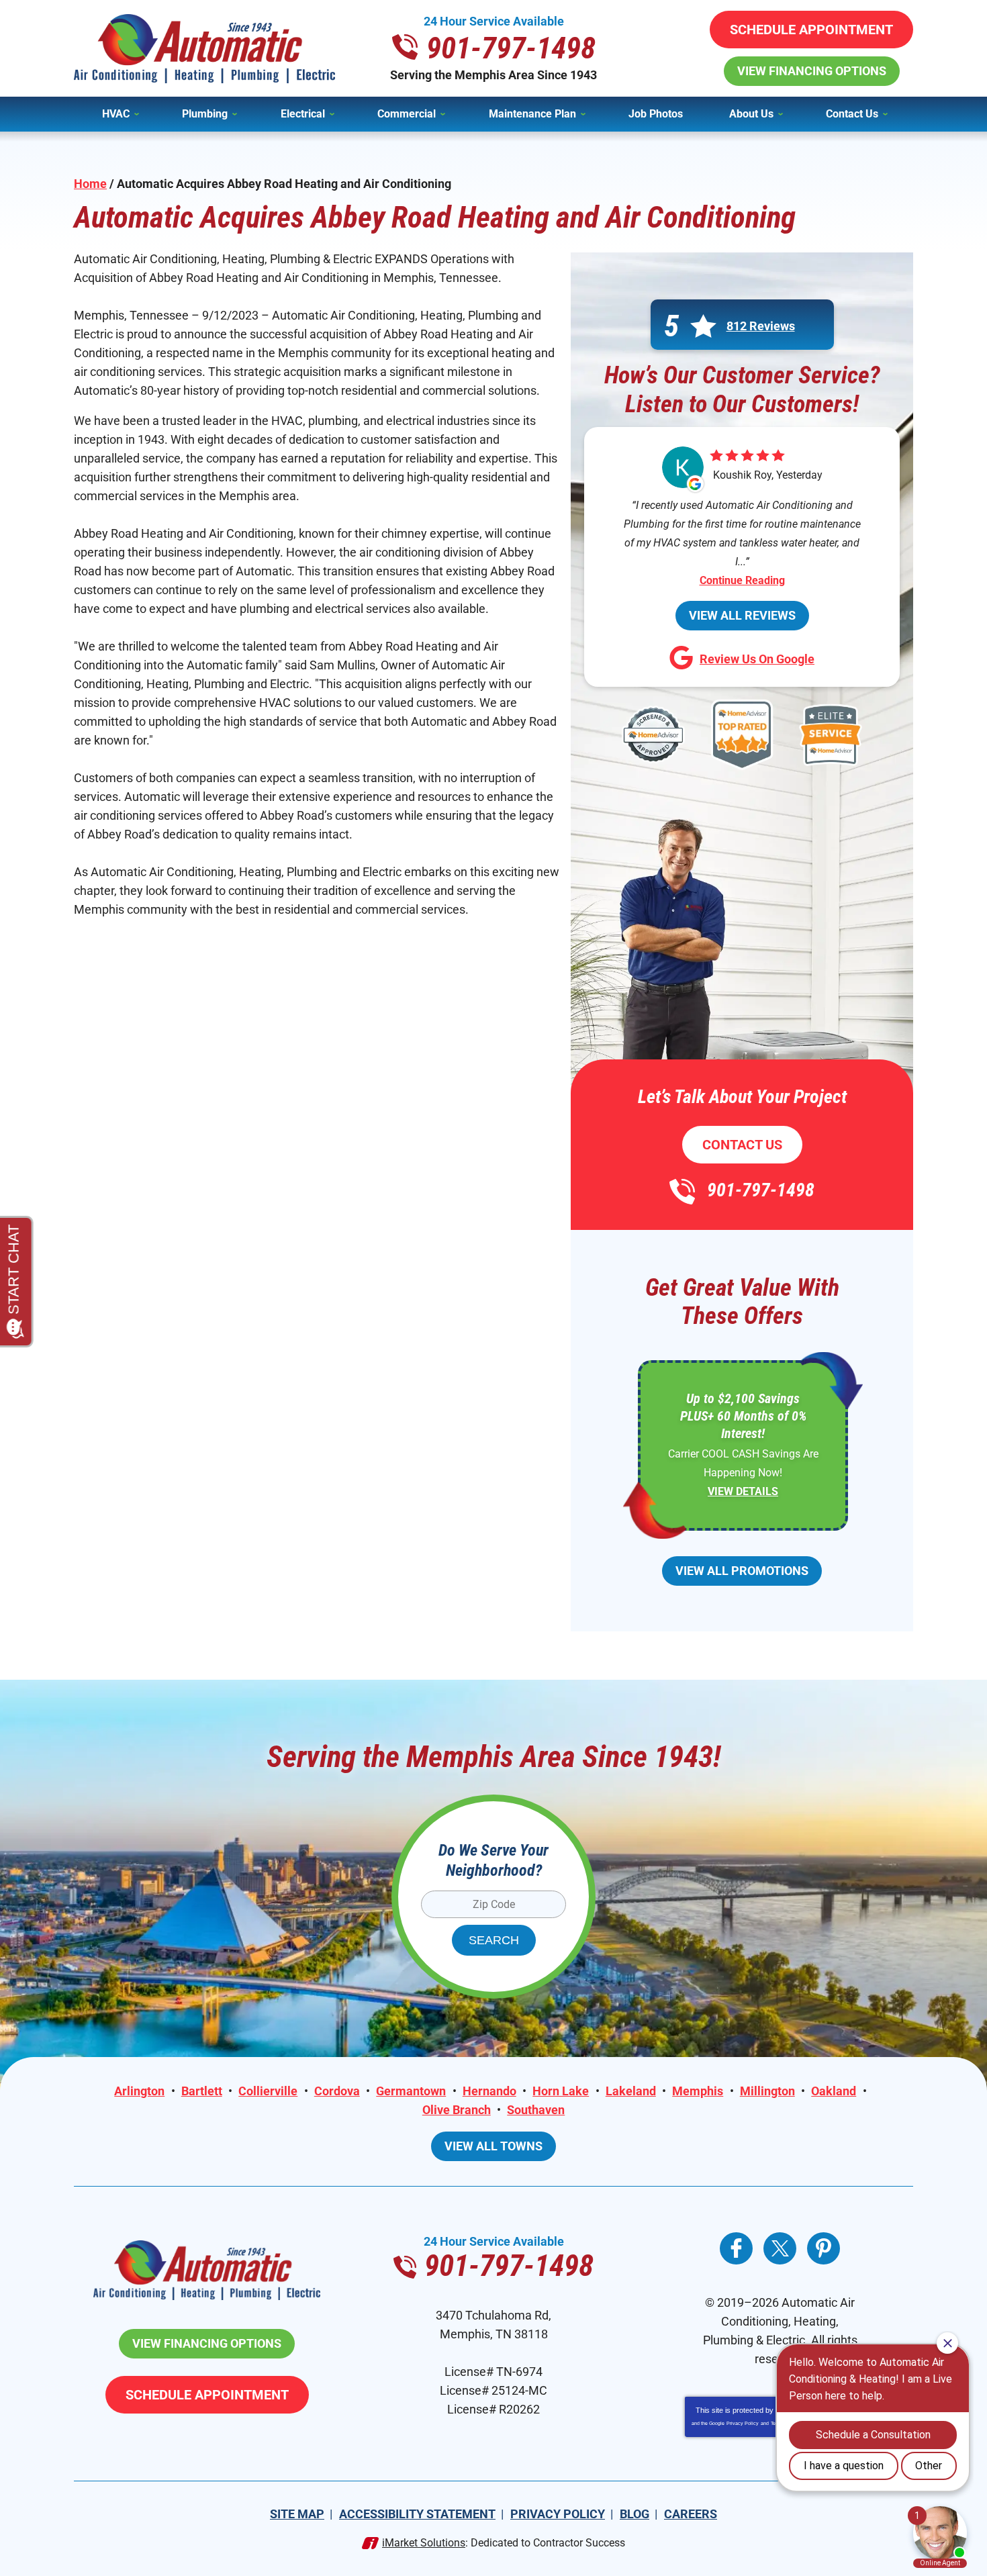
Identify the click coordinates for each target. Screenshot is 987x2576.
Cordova (337, 2091)
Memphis (698, 2091)
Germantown (411, 2091)
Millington (767, 2091)
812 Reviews (761, 326)
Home (90, 184)
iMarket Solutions (424, 2543)
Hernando (489, 2091)
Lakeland (631, 2091)
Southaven (536, 2110)
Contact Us (742, 1145)
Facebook (736, 2248)
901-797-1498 (511, 48)
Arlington (139, 2091)
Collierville (268, 2091)
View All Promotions (742, 1571)
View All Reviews (742, 615)
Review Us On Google (757, 659)
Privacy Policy (743, 2423)
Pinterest (824, 2248)
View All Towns (493, 2146)
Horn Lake (561, 2091)
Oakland (834, 2091)
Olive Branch (457, 2110)
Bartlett (202, 2091)
